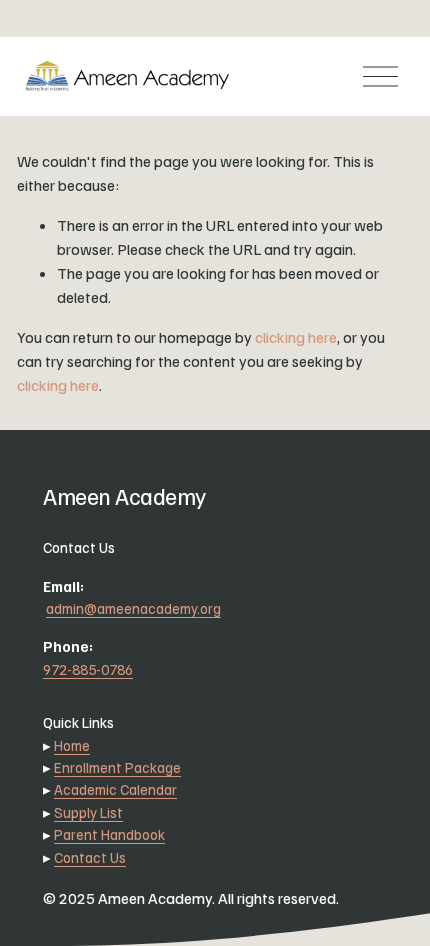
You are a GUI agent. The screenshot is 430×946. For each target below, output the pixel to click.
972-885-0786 (88, 669)
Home (72, 745)
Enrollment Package (117, 767)
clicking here (296, 337)
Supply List (88, 812)
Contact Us (90, 857)
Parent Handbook (109, 834)
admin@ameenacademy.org (133, 608)
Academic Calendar (115, 789)
